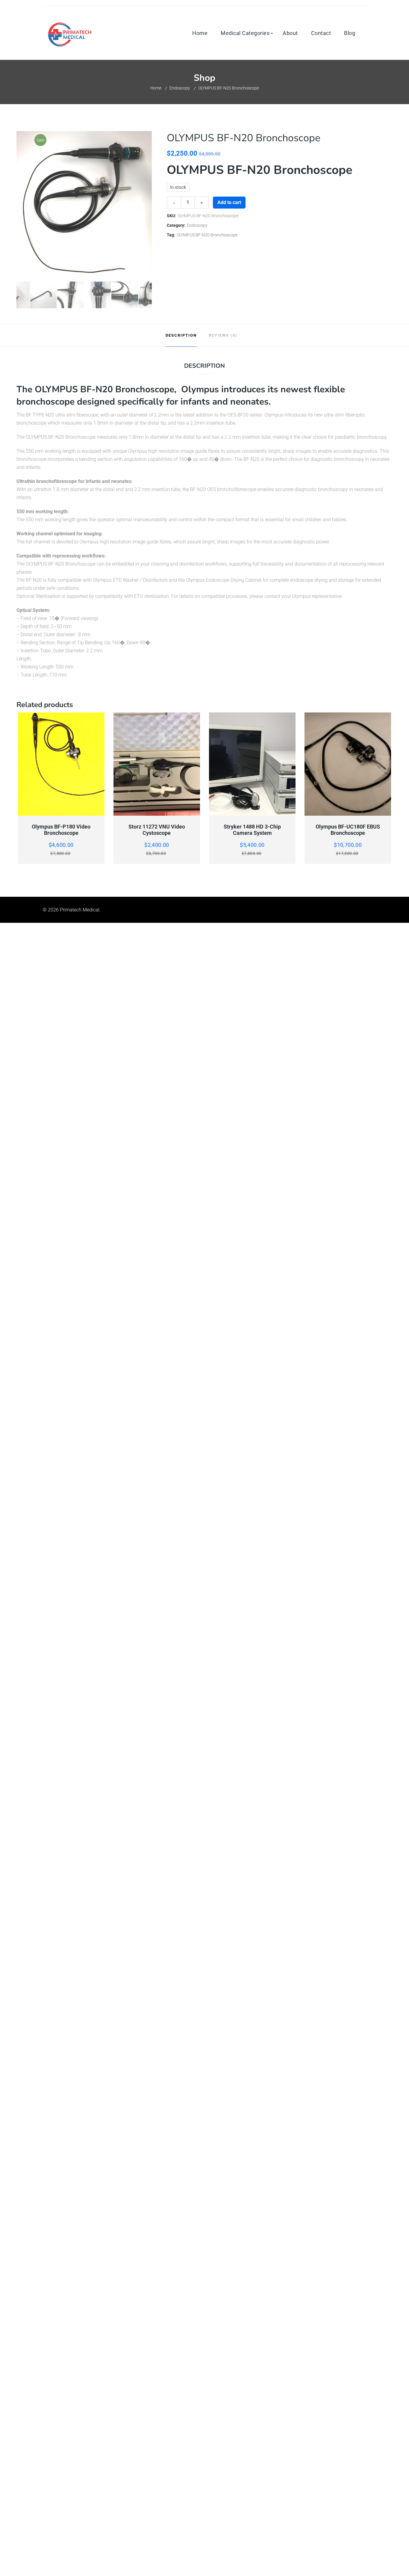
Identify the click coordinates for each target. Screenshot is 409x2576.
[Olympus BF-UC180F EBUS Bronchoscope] (348, 764)
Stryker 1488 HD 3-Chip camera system (252, 830)
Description (181, 335)
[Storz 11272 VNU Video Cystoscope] (157, 764)
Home (156, 88)
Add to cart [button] (61, 812)
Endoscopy (180, 88)
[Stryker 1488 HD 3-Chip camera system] (252, 764)
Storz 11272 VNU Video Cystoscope (157, 830)
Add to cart (229, 202)
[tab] (181, 335)
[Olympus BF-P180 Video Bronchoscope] (61, 764)
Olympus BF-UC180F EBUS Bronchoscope (348, 830)
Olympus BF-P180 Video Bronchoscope (61, 830)
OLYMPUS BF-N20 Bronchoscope (207, 235)
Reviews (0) (223, 335)
